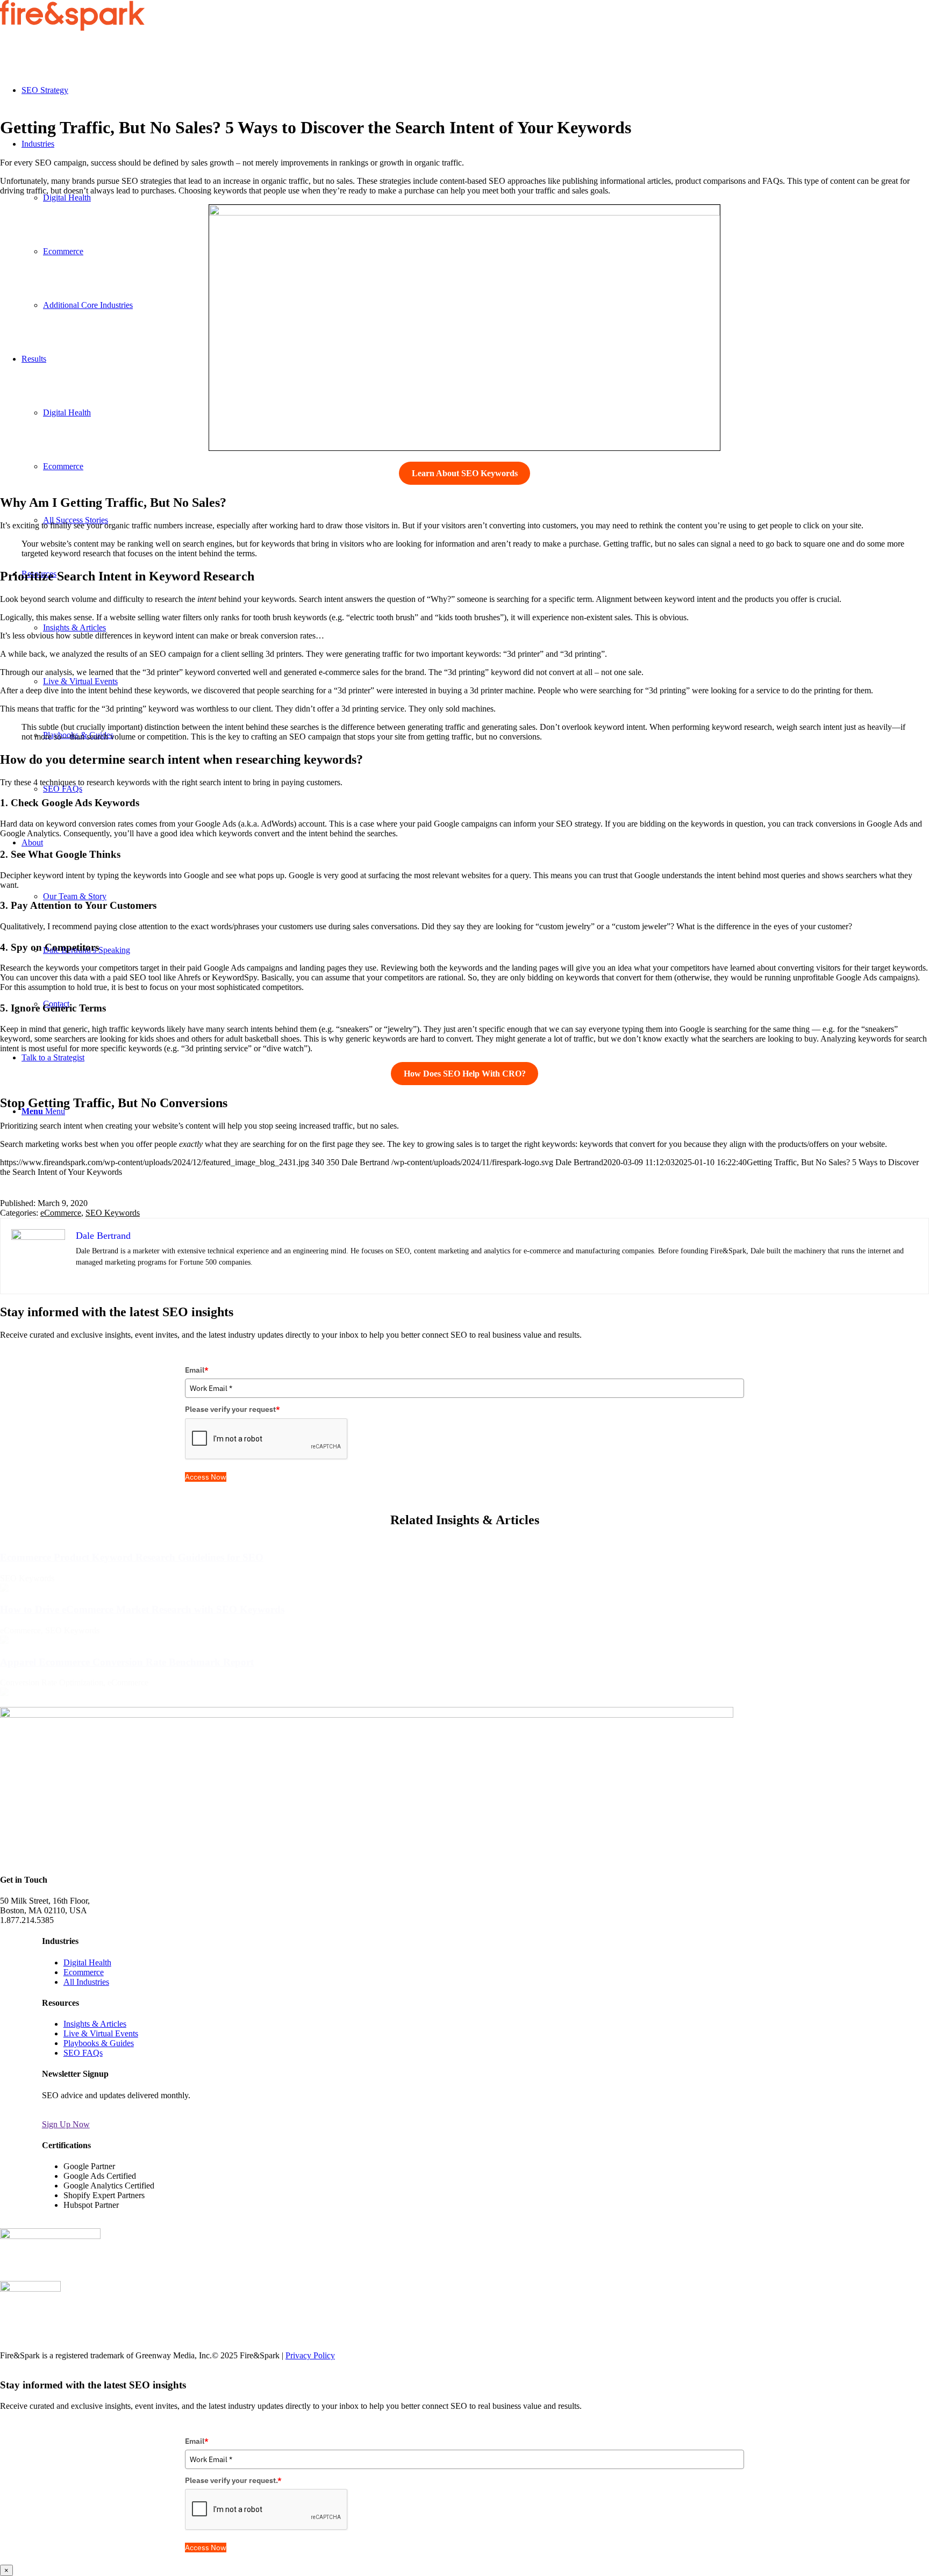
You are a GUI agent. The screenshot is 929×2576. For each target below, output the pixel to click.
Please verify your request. (233, 2480)
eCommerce (61, 1213)
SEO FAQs (83, 2053)
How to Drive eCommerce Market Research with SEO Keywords (142, 1609)
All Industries (86, 1982)
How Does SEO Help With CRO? (465, 1074)
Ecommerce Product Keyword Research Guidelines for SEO (132, 1557)
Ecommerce (84, 1972)
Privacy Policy (310, 2355)
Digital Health (87, 1963)
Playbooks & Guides (99, 2043)
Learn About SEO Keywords (465, 473)
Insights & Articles (95, 2024)
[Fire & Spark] (72, 28)
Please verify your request (233, 1409)
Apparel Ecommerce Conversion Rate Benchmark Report (127, 1662)
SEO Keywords (113, 1213)
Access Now (206, 1477)
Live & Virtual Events (101, 2033)
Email (197, 1370)
